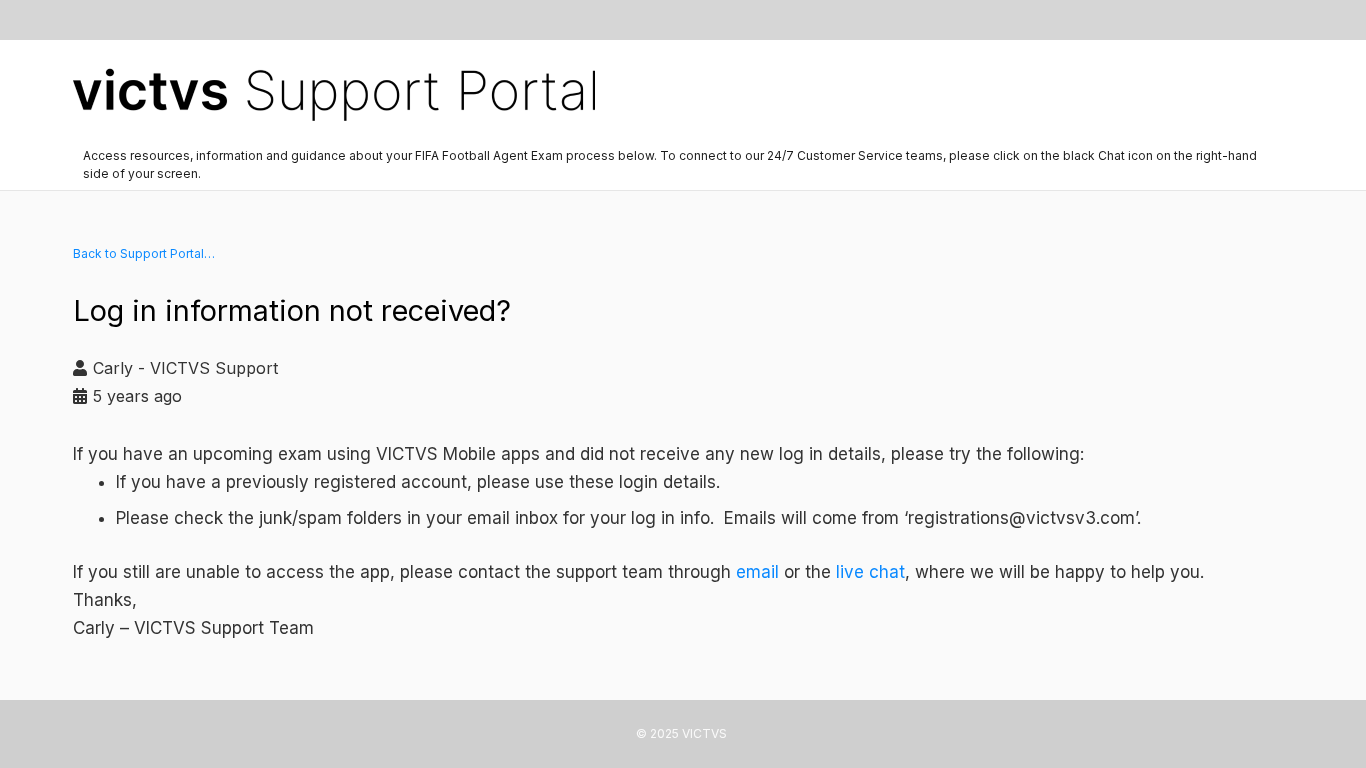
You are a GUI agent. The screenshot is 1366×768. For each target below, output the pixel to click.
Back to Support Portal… (144, 253)
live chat (870, 572)
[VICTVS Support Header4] (334, 90)
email (757, 572)
